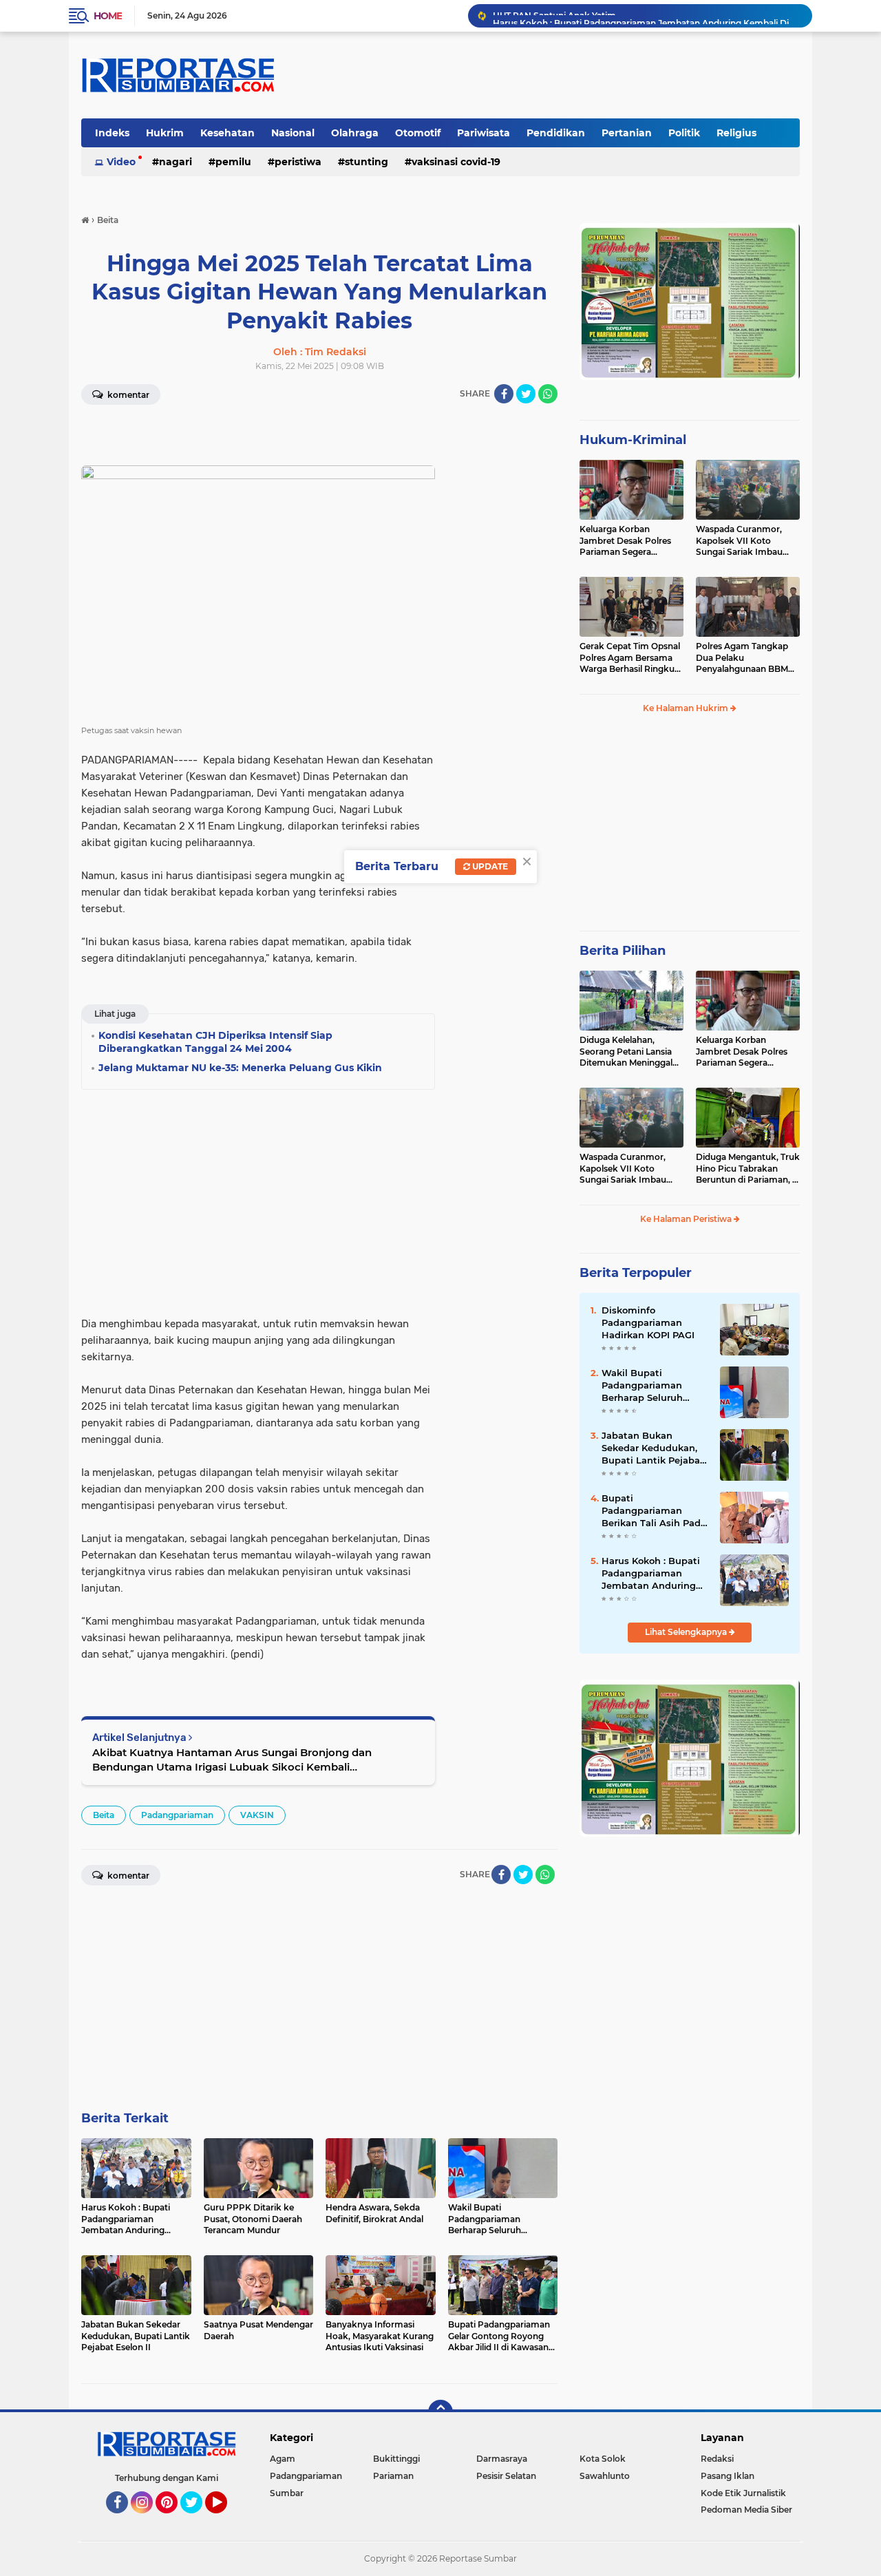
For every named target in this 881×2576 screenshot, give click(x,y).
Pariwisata (484, 133)
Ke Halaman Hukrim (687, 708)
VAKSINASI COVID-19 (456, 162)
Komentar (127, 395)
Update (489, 866)
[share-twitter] (526, 394)
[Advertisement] (502, 622)
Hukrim (165, 133)
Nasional (293, 133)
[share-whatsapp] (548, 394)
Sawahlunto (605, 2476)
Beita (104, 1815)
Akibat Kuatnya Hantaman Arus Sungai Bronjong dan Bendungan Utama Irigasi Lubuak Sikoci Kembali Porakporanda (232, 1760)
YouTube (225, 2520)
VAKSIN (257, 1815)
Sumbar (287, 2493)
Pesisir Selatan (506, 2476)
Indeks (112, 133)
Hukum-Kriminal (633, 440)
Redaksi (717, 2459)
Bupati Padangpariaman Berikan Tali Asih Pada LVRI (654, 1511)
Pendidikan (556, 133)
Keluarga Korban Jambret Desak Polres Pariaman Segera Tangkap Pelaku (625, 541)
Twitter (198, 2520)
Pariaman (393, 2476)
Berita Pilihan (623, 951)
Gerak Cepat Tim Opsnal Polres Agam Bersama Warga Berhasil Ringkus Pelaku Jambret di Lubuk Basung (630, 658)
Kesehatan (227, 133)
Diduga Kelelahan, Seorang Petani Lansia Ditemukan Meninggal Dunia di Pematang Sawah (626, 1052)
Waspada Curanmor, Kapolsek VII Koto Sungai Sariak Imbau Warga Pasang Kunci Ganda (739, 541)
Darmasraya (502, 2459)
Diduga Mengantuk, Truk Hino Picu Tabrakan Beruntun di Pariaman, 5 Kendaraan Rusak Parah (748, 1169)
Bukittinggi (396, 2459)
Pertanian (627, 133)
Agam (283, 2459)
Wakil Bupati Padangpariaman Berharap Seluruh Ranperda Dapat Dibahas (642, 1386)
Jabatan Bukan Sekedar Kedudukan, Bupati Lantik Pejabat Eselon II (653, 1448)
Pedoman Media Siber (746, 2510)
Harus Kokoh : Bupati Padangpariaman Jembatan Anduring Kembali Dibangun (646, 15)
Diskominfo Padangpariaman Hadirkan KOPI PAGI (648, 1322)
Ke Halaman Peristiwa (687, 1219)
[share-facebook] (504, 394)
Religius (736, 133)
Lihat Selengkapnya (687, 1632)
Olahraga (355, 133)
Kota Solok (603, 2459)
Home (108, 16)
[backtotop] (440, 2412)
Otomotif (418, 133)
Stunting (367, 162)
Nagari (176, 162)
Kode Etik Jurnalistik (743, 2493)
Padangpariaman (177, 1815)
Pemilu (233, 162)
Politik (684, 133)
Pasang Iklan (728, 2476)
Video (121, 162)
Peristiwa (298, 162)
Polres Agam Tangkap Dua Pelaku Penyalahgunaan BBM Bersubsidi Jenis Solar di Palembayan (745, 658)
